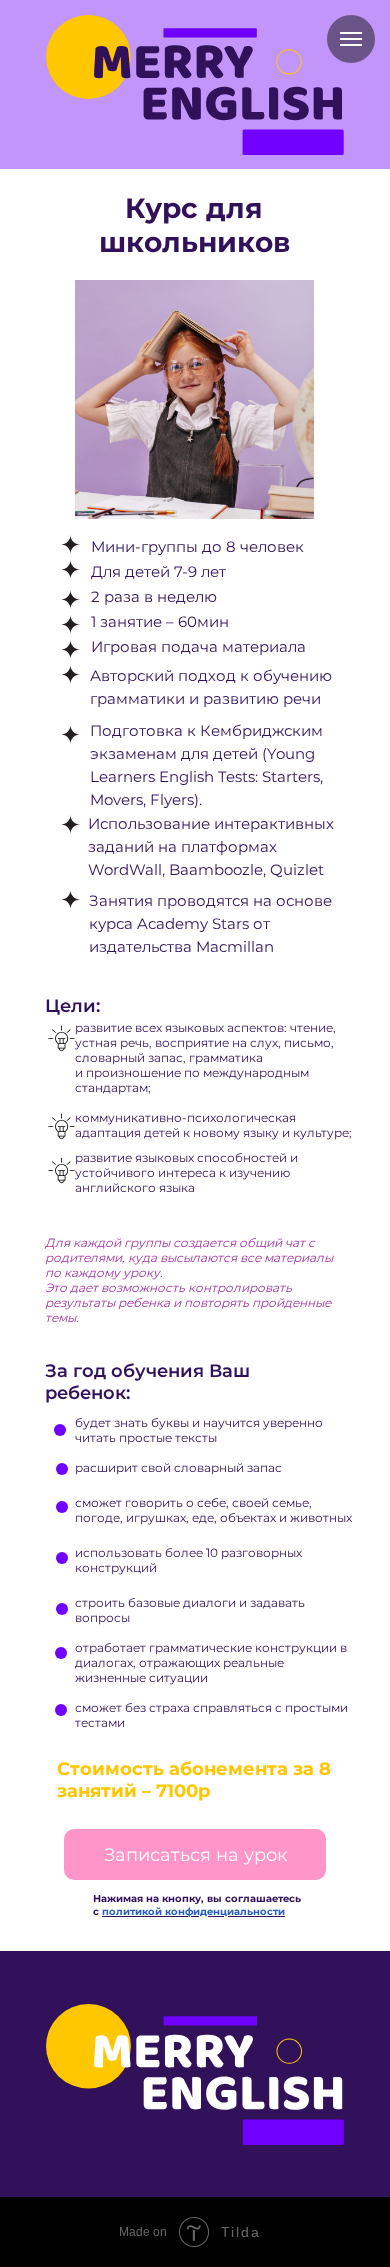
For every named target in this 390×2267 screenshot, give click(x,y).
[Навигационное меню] (351, 39)
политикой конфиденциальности (193, 1911)
